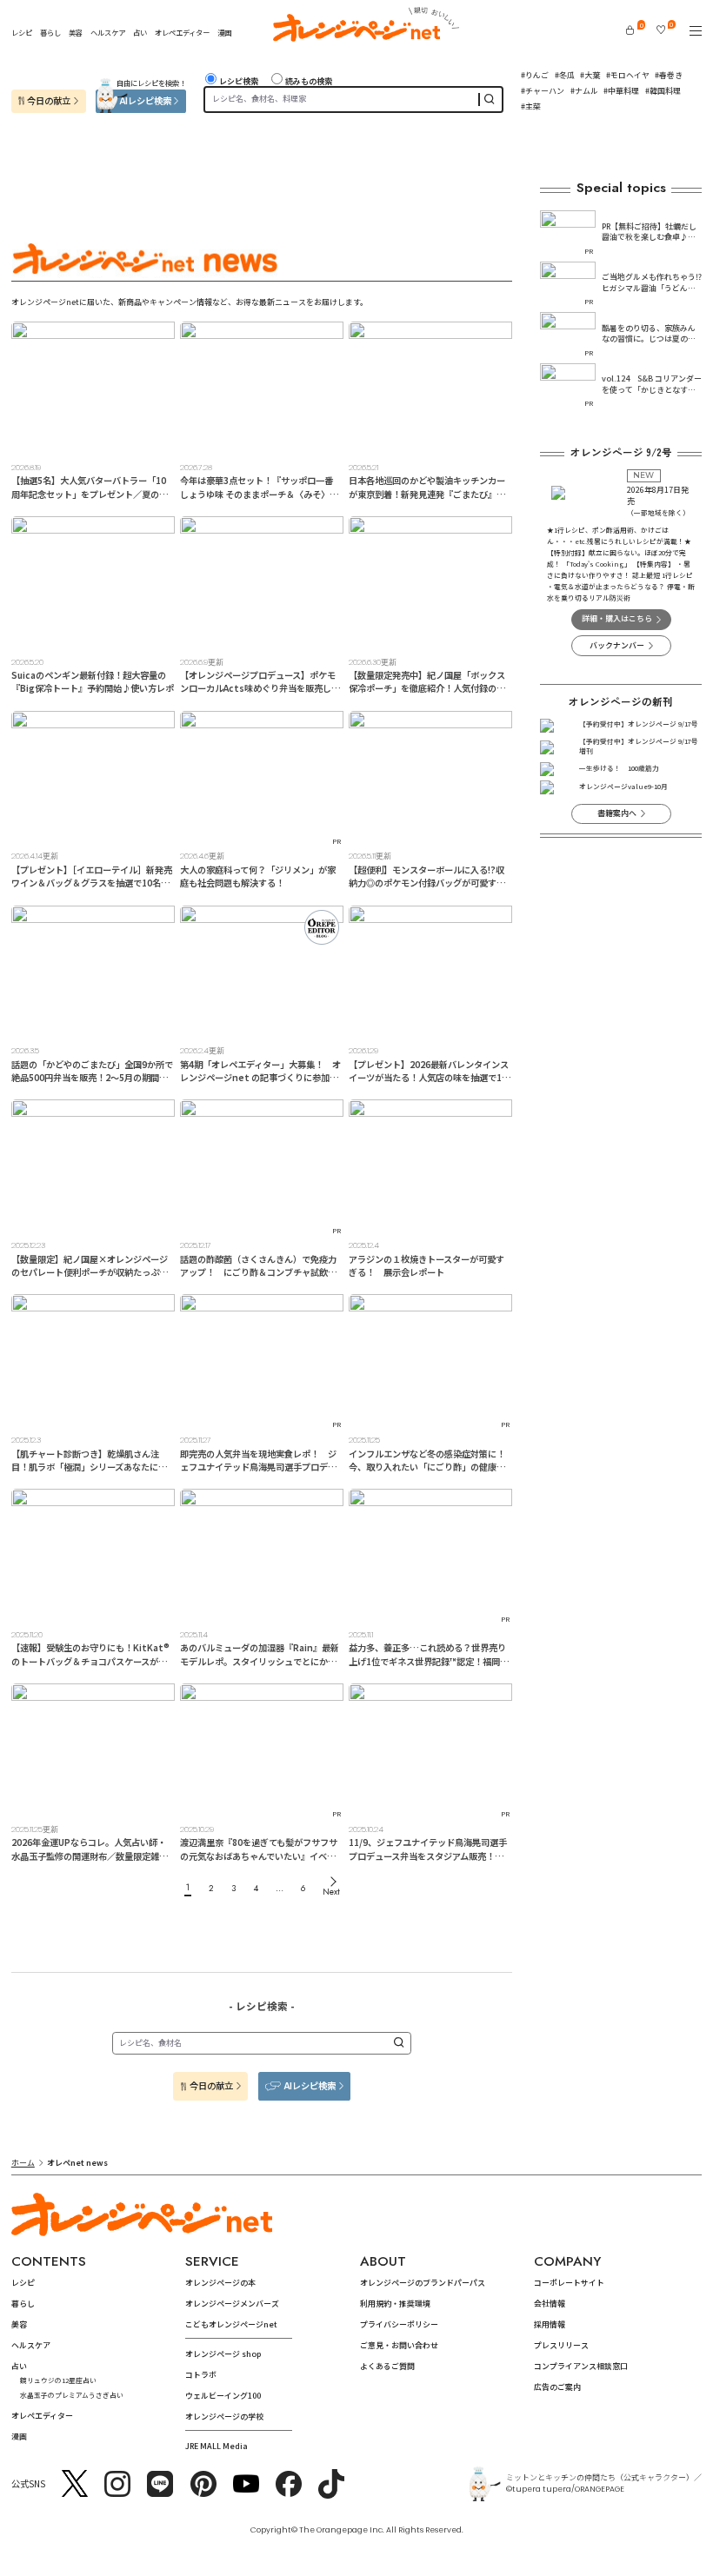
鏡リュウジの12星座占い (58, 2380)
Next (331, 1892)
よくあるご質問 (387, 2366)
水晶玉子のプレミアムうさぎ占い (72, 2395)
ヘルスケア (108, 32)
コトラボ (201, 2375)
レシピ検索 (239, 81)
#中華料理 (621, 91)
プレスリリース (561, 2345)
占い (140, 32)
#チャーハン (543, 91)
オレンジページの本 (220, 2283)
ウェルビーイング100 (223, 2396)
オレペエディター (182, 32)
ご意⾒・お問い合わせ (399, 2345)
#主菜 (531, 106)
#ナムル (584, 91)
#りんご (535, 75)
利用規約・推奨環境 (395, 2304)
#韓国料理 (663, 91)
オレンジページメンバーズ (232, 2304)
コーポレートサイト (569, 2283)
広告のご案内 (557, 2387)
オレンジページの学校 (224, 2417)
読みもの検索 (309, 81)
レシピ (22, 32)
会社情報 (550, 2304)
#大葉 (590, 75)
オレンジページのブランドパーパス (423, 2283)
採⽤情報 (550, 2324)
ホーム (23, 2163)
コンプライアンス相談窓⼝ (581, 2366)
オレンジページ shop (223, 2354)
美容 (76, 32)
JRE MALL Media (217, 2446)
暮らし (50, 32)
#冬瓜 (565, 75)
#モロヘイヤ (628, 75)
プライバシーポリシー (399, 2324)
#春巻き (669, 75)
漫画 (224, 32)
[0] (630, 30)
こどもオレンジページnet (231, 2324)
